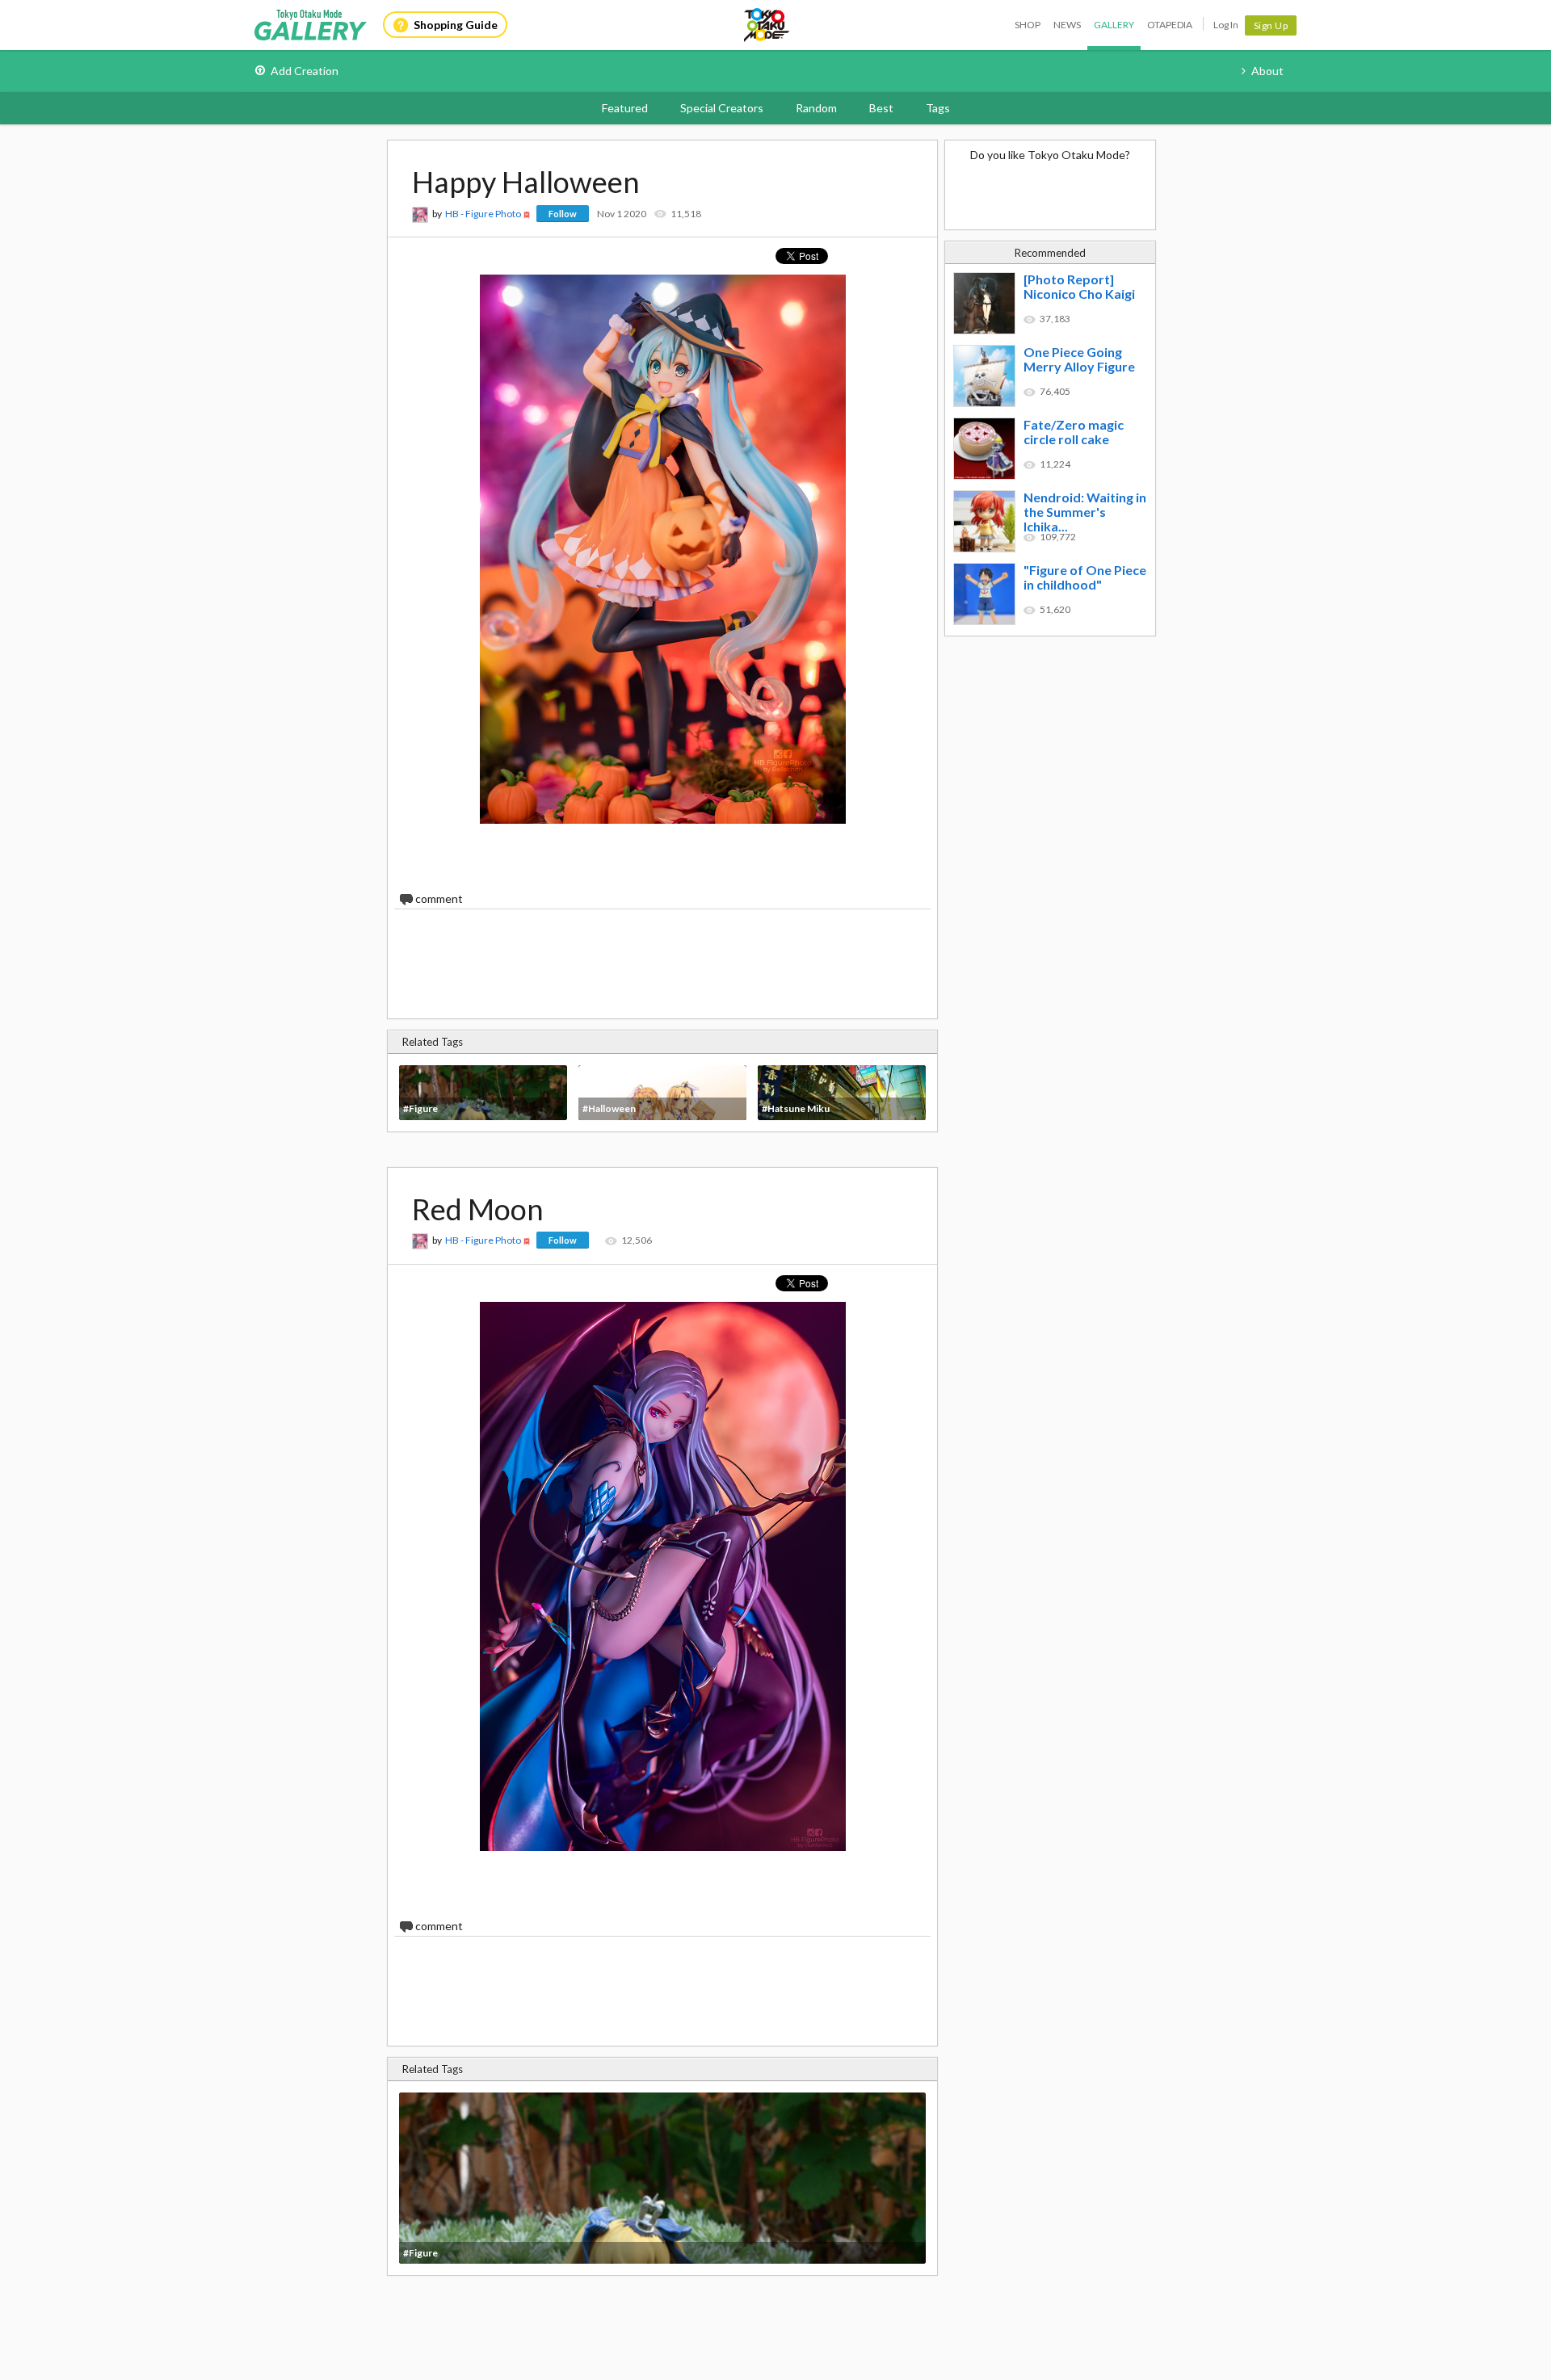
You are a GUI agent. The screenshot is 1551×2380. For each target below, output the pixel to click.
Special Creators (722, 108)
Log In (1226, 25)
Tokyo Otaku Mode (767, 25)
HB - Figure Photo (483, 214)
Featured (625, 108)
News (1067, 25)
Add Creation (305, 71)
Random (816, 108)
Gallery (1114, 25)
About (1267, 71)
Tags (938, 108)
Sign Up (1271, 25)
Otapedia (1170, 25)
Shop (1028, 25)
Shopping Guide (456, 25)
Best (881, 108)
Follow (563, 214)
